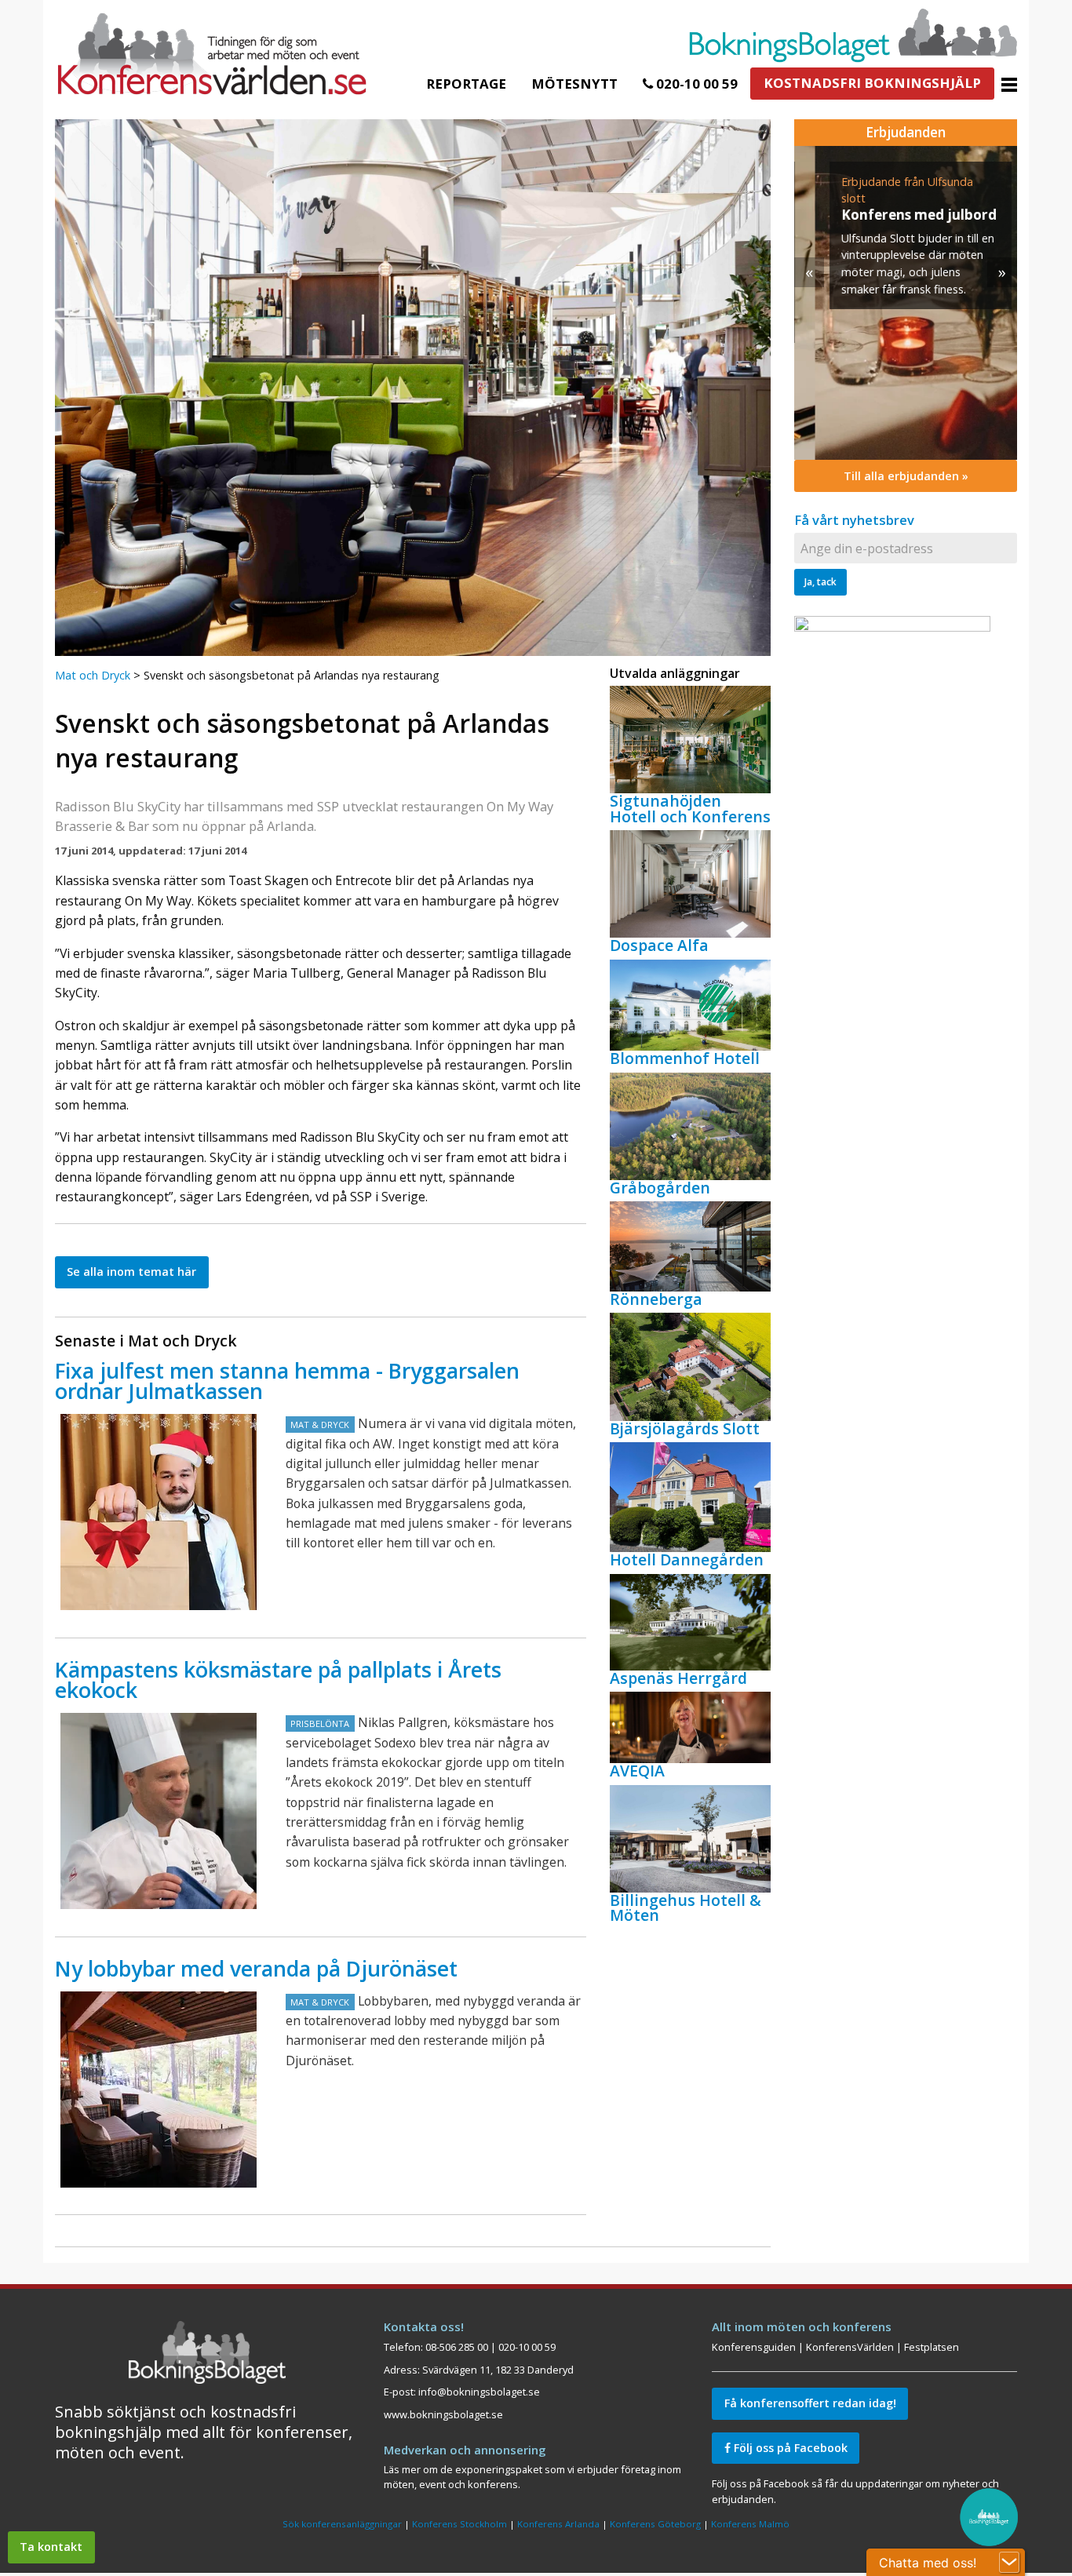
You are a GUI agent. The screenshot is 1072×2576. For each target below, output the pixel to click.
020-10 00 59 (695, 84)
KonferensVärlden (850, 2347)
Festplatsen (932, 2347)
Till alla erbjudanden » (906, 476)
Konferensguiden (754, 2347)
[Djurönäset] (159, 2090)
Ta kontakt (51, 2547)
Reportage (466, 84)
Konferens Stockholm (459, 2524)
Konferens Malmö (750, 2524)
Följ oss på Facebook (789, 2448)
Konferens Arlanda (558, 2524)
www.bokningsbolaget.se (443, 2414)
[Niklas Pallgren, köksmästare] (159, 1811)
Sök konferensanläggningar (342, 2524)
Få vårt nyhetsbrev (854, 520)
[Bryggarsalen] (159, 1512)
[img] (906, 303)
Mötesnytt (574, 84)
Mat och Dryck (93, 675)
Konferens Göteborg (655, 2524)
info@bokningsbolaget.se (479, 2392)
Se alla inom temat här (131, 1272)
